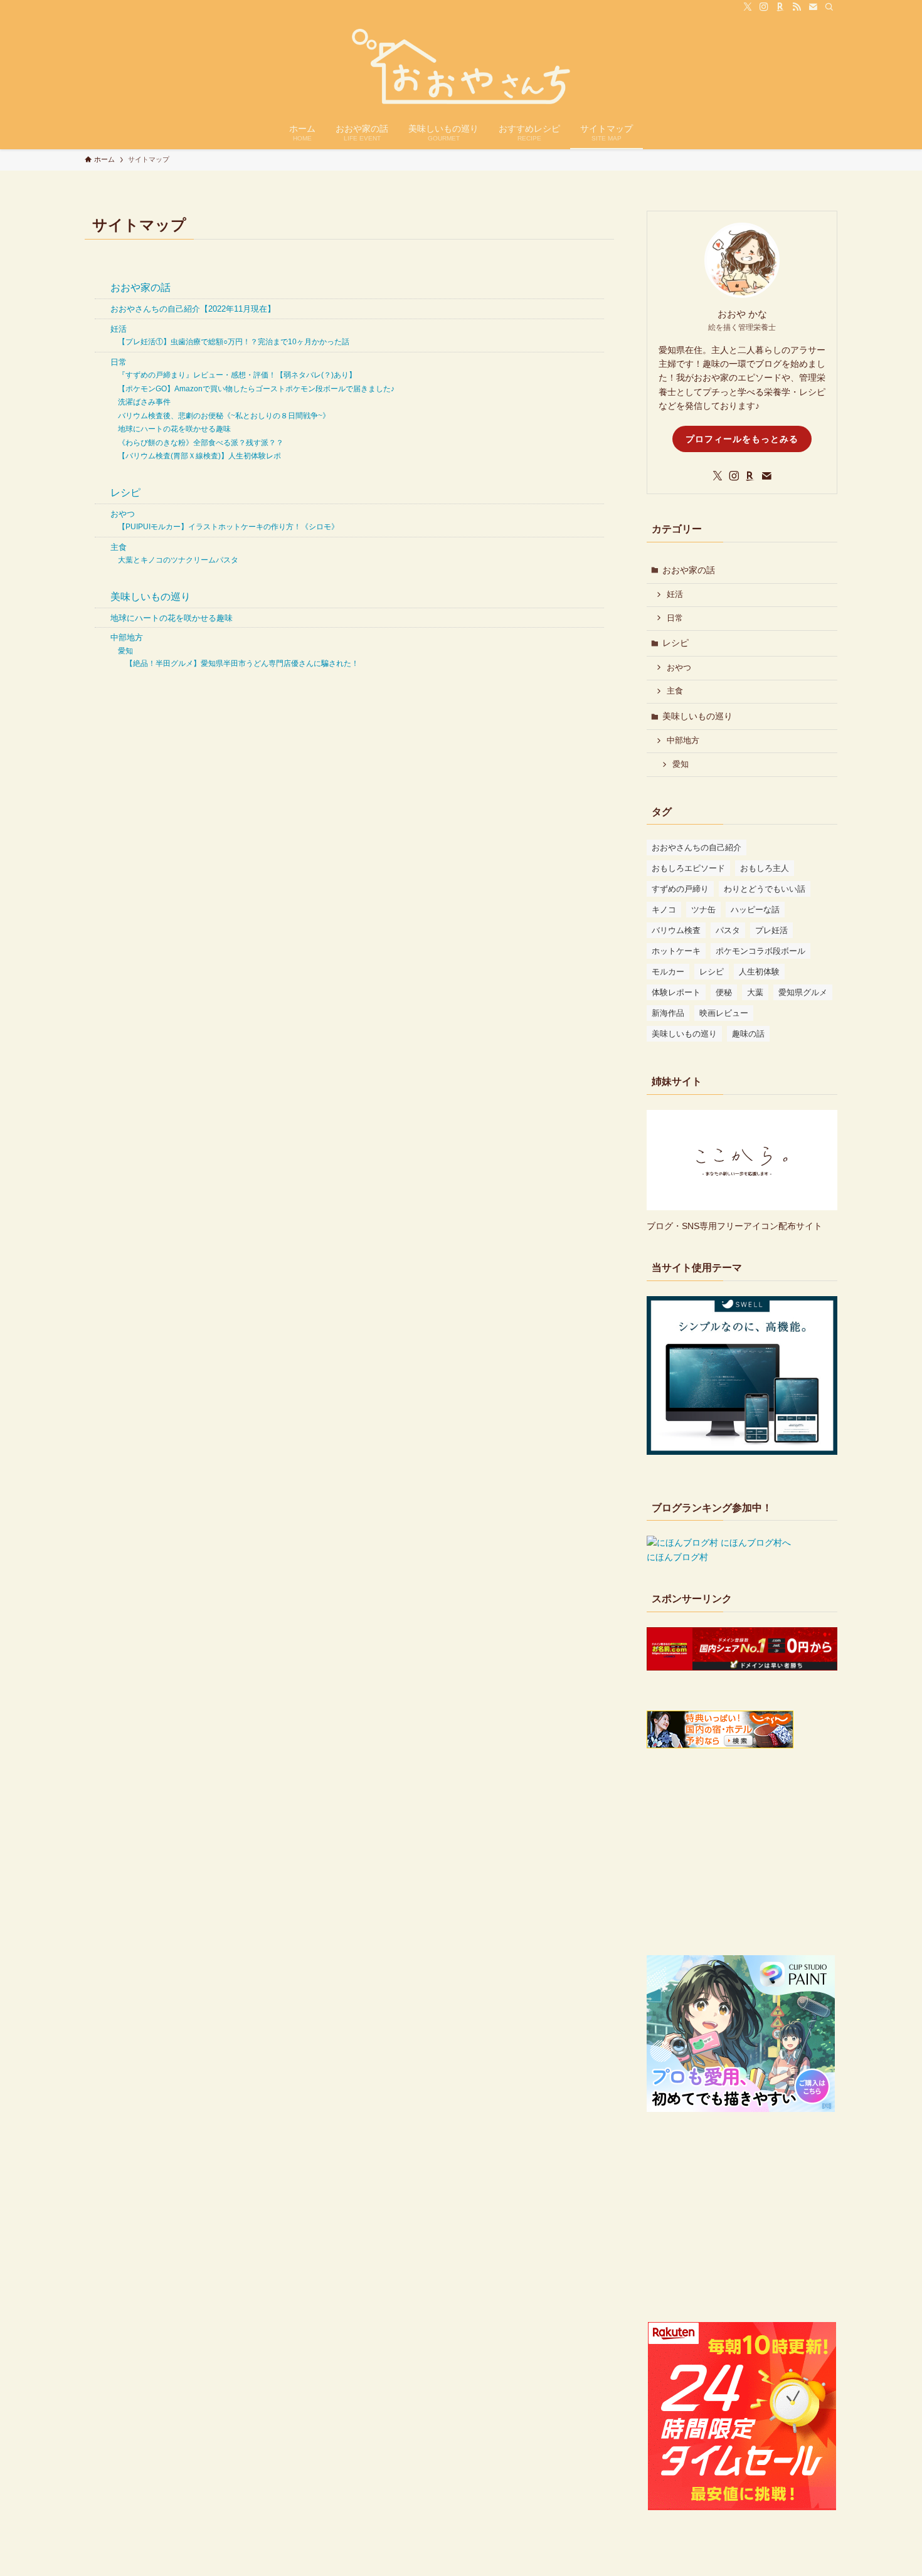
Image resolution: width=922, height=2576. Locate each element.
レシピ (125, 493)
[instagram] (764, 7)
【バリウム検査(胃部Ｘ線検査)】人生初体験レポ (199, 456)
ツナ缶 (703, 910)
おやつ (123, 514)
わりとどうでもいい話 (765, 889)
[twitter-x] (748, 7)
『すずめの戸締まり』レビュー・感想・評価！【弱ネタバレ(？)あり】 (237, 375)
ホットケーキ (676, 951)
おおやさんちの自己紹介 (697, 847)
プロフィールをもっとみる (742, 439)
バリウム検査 (676, 930)
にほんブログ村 (677, 1557)
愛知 (125, 651)
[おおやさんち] (461, 66)
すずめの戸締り (680, 889)
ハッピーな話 (755, 910)
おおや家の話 (140, 288)
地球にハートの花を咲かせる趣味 (174, 429)
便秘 (724, 992)
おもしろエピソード (688, 868)
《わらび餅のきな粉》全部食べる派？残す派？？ (201, 443)
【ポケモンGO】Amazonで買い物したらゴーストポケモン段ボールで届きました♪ (256, 389)
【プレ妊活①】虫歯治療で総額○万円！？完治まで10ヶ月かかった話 (234, 342)
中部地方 (127, 637)
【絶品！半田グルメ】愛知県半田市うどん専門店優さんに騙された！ (242, 663)
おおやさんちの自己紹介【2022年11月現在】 (193, 309)
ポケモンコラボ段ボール (760, 951)
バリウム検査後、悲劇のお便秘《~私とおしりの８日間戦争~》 (224, 416)
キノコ (664, 910)
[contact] (813, 7)
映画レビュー (724, 1013)
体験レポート (676, 992)
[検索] (829, 7)
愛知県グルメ (803, 992)
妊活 (119, 329)
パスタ (728, 930)
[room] (780, 7)
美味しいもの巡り (151, 597)
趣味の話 (748, 1034)
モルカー (668, 972)
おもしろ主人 (765, 868)
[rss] (797, 7)
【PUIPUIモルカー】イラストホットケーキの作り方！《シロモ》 (228, 527)
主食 (119, 547)
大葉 (755, 992)
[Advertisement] (742, 1854)
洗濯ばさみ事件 (144, 402)
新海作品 (668, 1013)
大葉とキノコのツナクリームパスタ (178, 560)
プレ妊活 (771, 930)
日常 (119, 362)
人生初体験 (759, 972)
